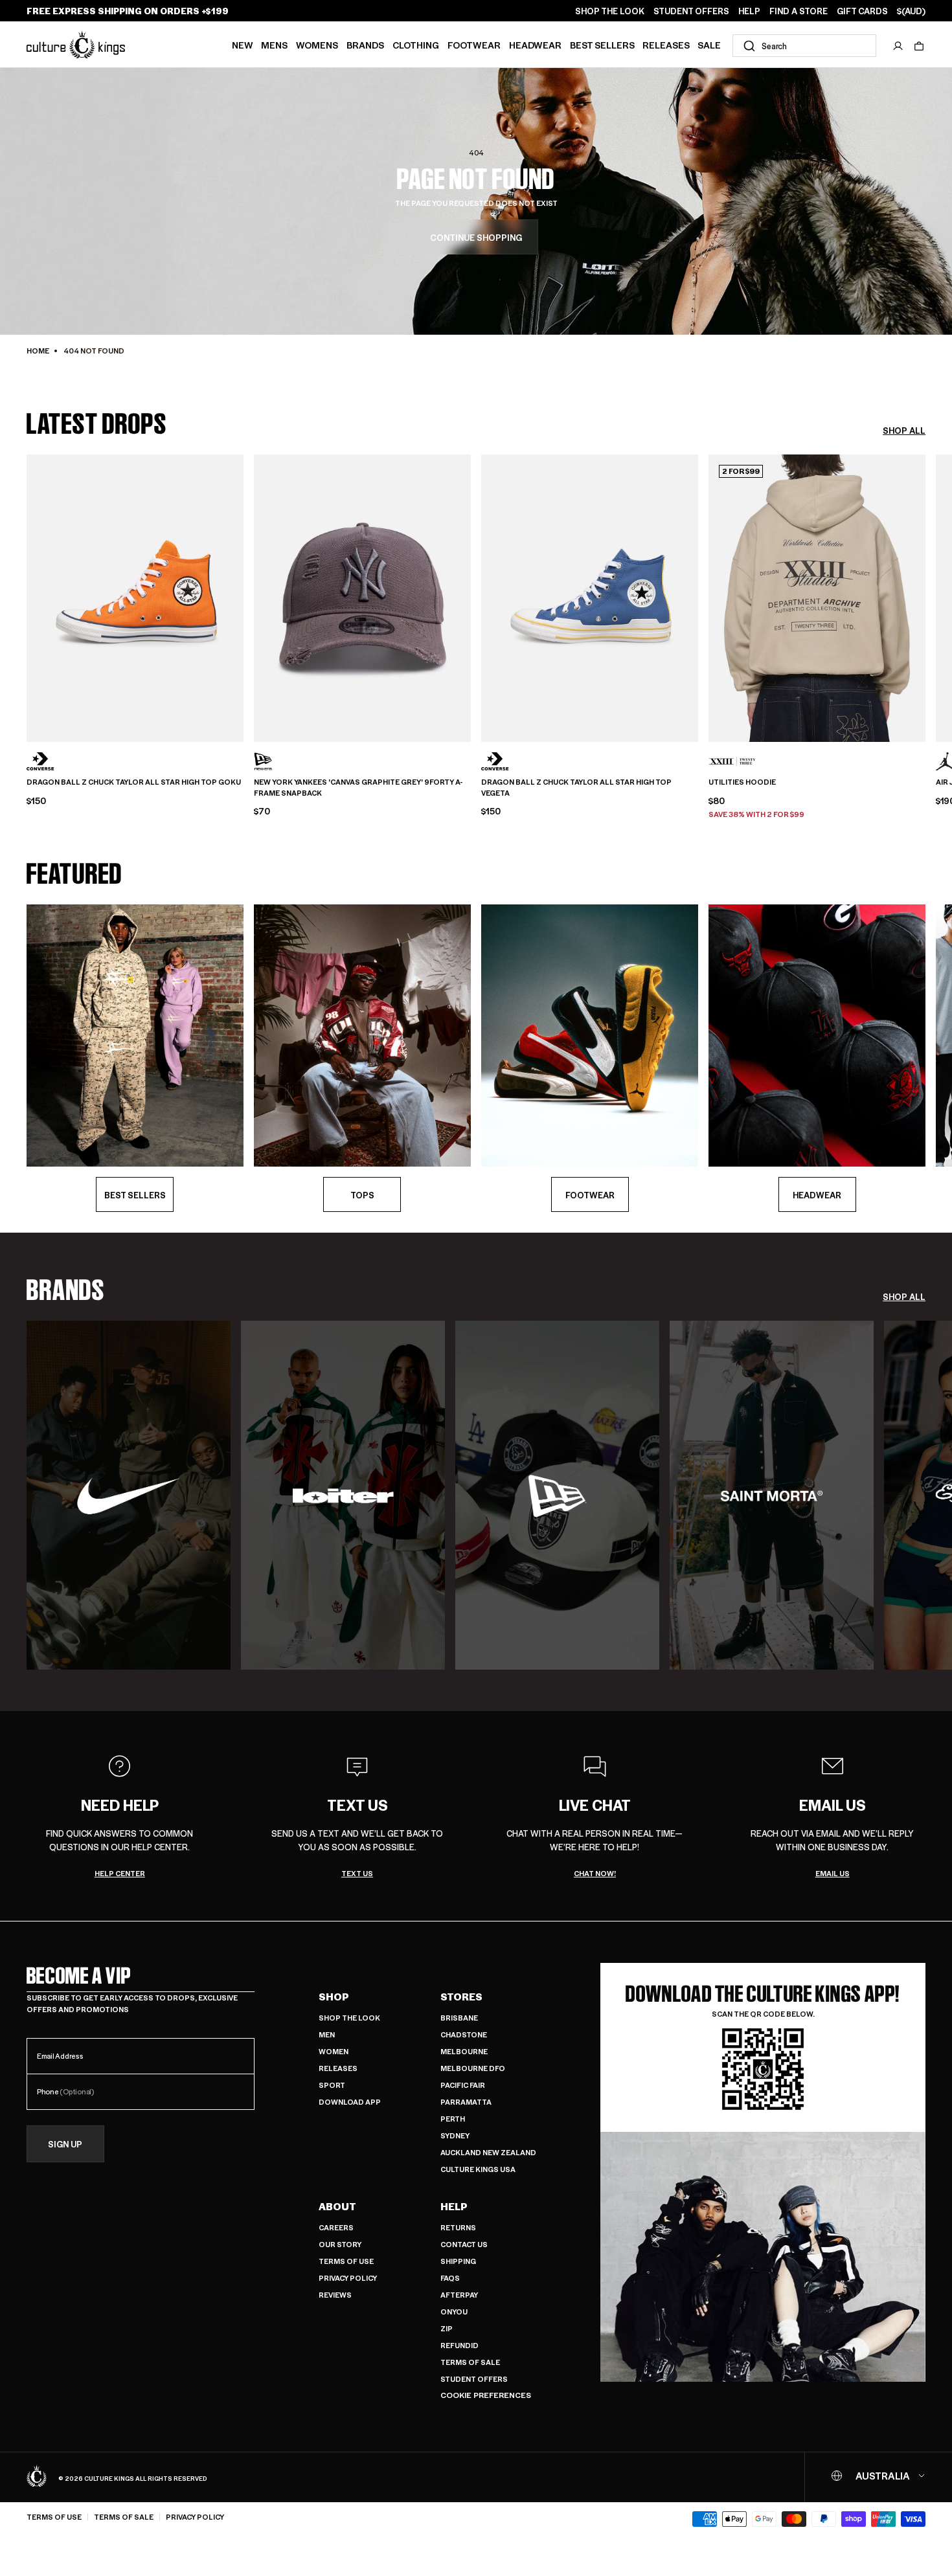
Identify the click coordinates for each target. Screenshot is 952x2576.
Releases (666, 45)
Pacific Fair (463, 2085)
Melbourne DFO (473, 2068)
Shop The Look (349, 2018)
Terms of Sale (470, 2362)
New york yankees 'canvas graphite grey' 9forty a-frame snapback (358, 788)
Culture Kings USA (478, 2169)
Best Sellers (602, 45)
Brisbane (459, 2018)
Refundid (459, 2345)
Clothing (416, 45)
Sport (332, 2085)
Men (327, 2034)
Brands (365, 45)
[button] (919, 46)
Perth (453, 2119)
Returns (458, 2227)
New (243, 45)
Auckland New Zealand (488, 2152)
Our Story (340, 2244)
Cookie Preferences (486, 2395)
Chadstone (464, 2034)
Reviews (335, 2295)
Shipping (458, 2261)
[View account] (898, 46)
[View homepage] (76, 44)
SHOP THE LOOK (610, 11)
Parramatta (466, 2102)
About (337, 2206)
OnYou (454, 2312)
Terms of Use (346, 2261)
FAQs (450, 2278)
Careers (336, 2227)
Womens (317, 45)
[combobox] (804, 46)
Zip (447, 2328)
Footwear (474, 45)
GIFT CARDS (862, 11)
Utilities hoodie (742, 782)
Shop (334, 1997)
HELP (749, 11)
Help (454, 2206)
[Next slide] (925, 596)
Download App (350, 2102)
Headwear (535, 45)
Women (334, 2051)
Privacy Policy (348, 2278)
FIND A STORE (799, 11)
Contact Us (464, 2244)
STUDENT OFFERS (691, 11)
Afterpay (459, 2295)
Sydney (455, 2135)
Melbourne (464, 2051)
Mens (274, 45)
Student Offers (474, 2379)
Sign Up (65, 2144)
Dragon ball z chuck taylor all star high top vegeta (576, 788)
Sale (709, 45)
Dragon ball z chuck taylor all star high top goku (134, 782)
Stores (461, 1997)
